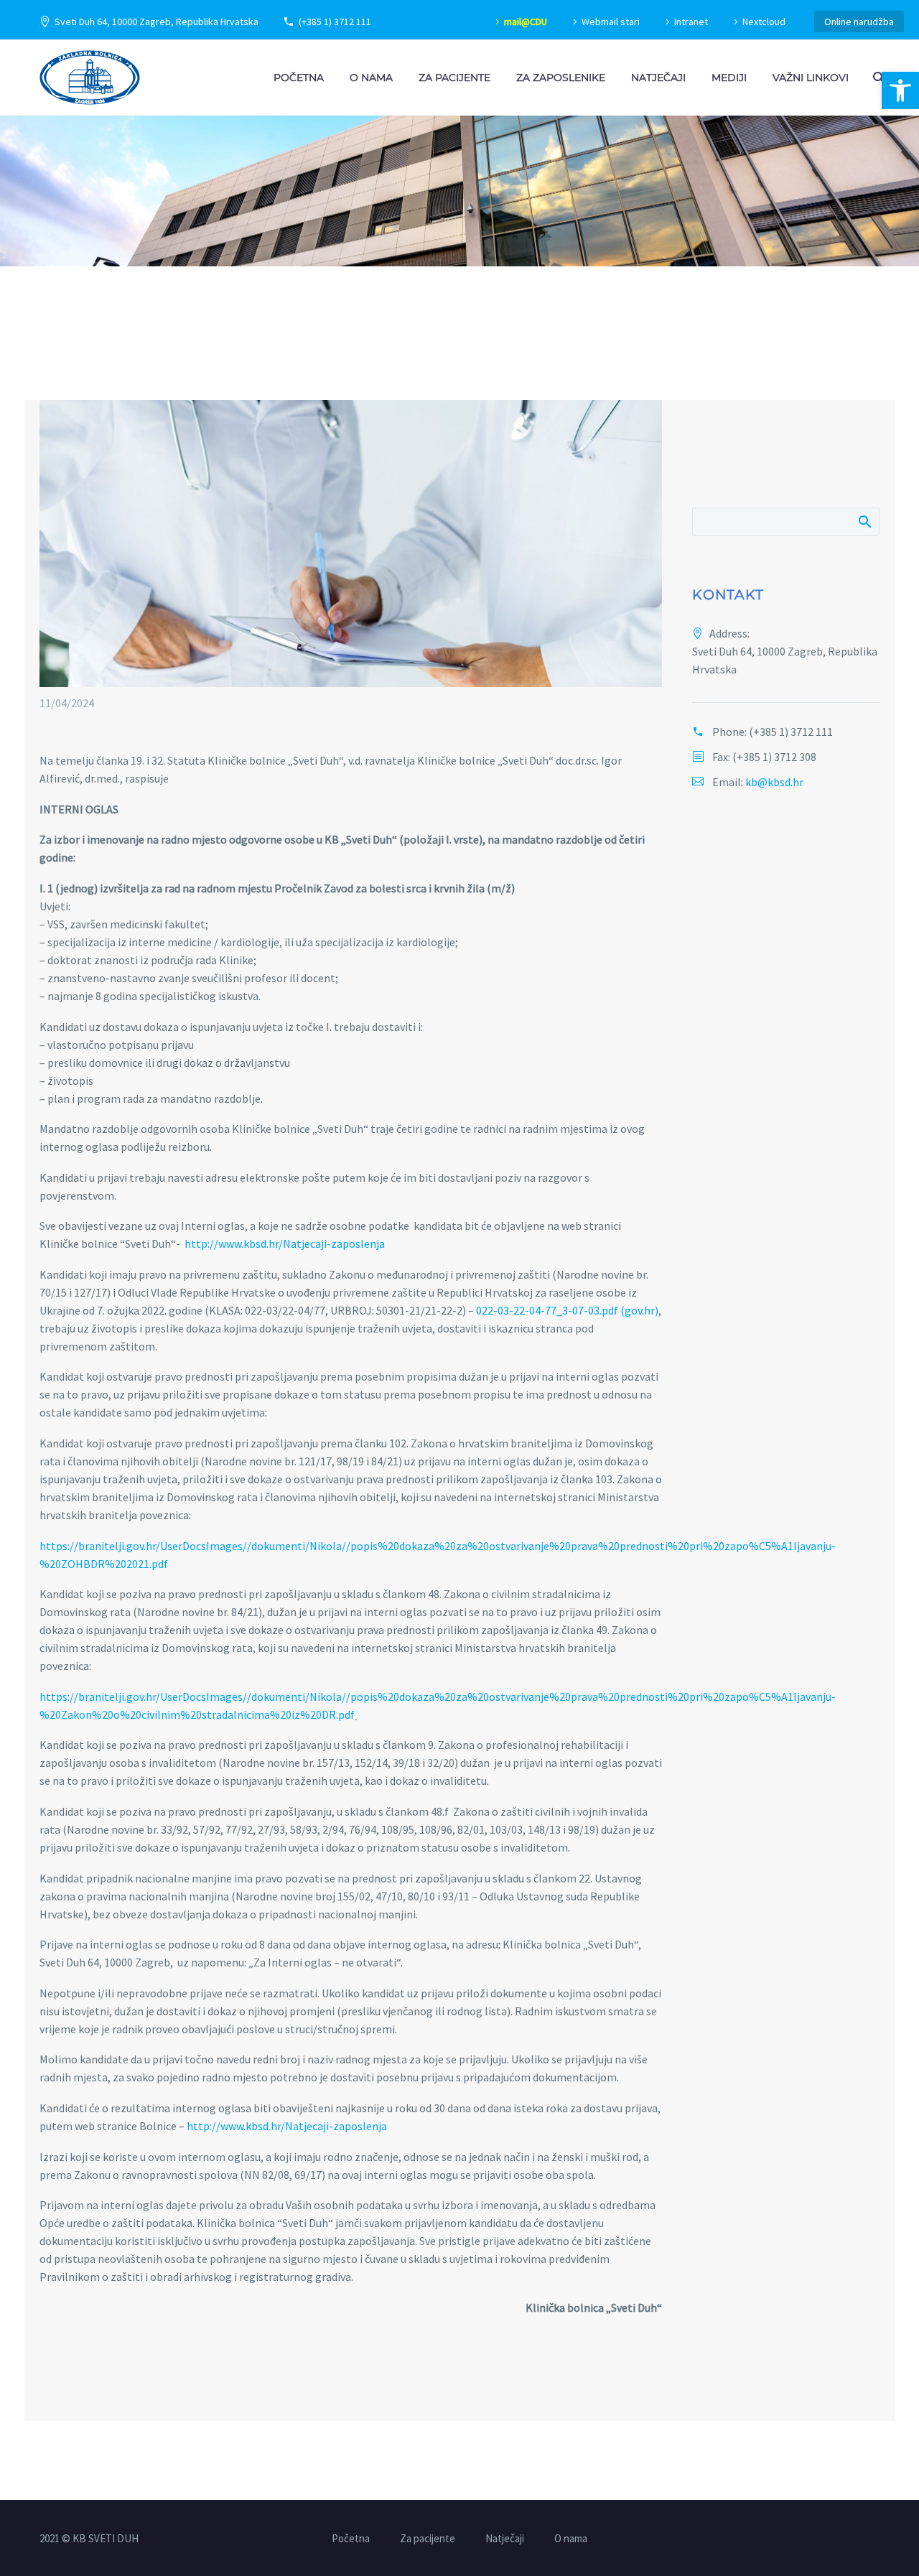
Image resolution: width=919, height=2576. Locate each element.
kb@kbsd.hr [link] (774, 782)
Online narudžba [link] (859, 22)
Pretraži (864, 521)
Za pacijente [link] (454, 78)
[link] (900, 90)
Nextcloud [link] (764, 22)
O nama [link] (371, 78)
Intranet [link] (691, 22)
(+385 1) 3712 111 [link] (335, 22)
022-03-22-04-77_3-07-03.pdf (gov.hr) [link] (567, 1310)
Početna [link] (299, 78)
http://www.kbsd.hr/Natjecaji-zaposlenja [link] (285, 1243)
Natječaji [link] (658, 78)
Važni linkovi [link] (811, 78)
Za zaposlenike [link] (561, 78)
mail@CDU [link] (526, 22)
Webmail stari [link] (611, 22)
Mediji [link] (729, 78)
